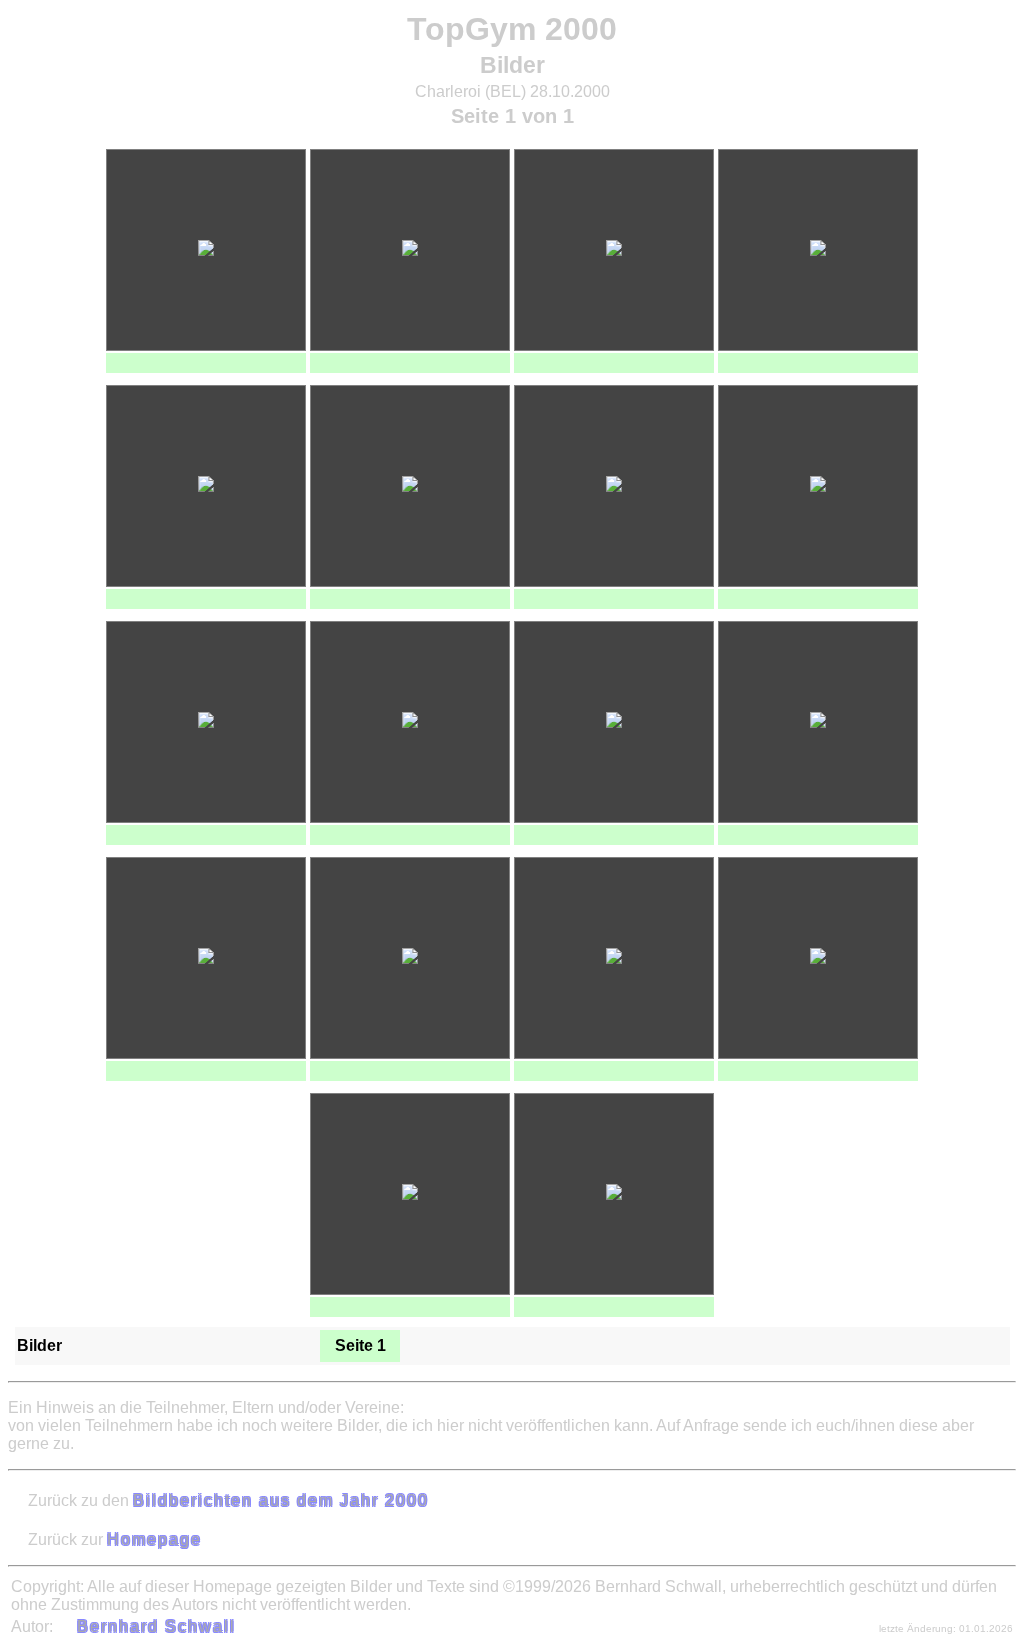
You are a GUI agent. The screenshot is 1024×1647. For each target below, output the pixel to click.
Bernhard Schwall (156, 1626)
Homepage (154, 1539)
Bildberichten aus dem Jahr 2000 (281, 1500)
